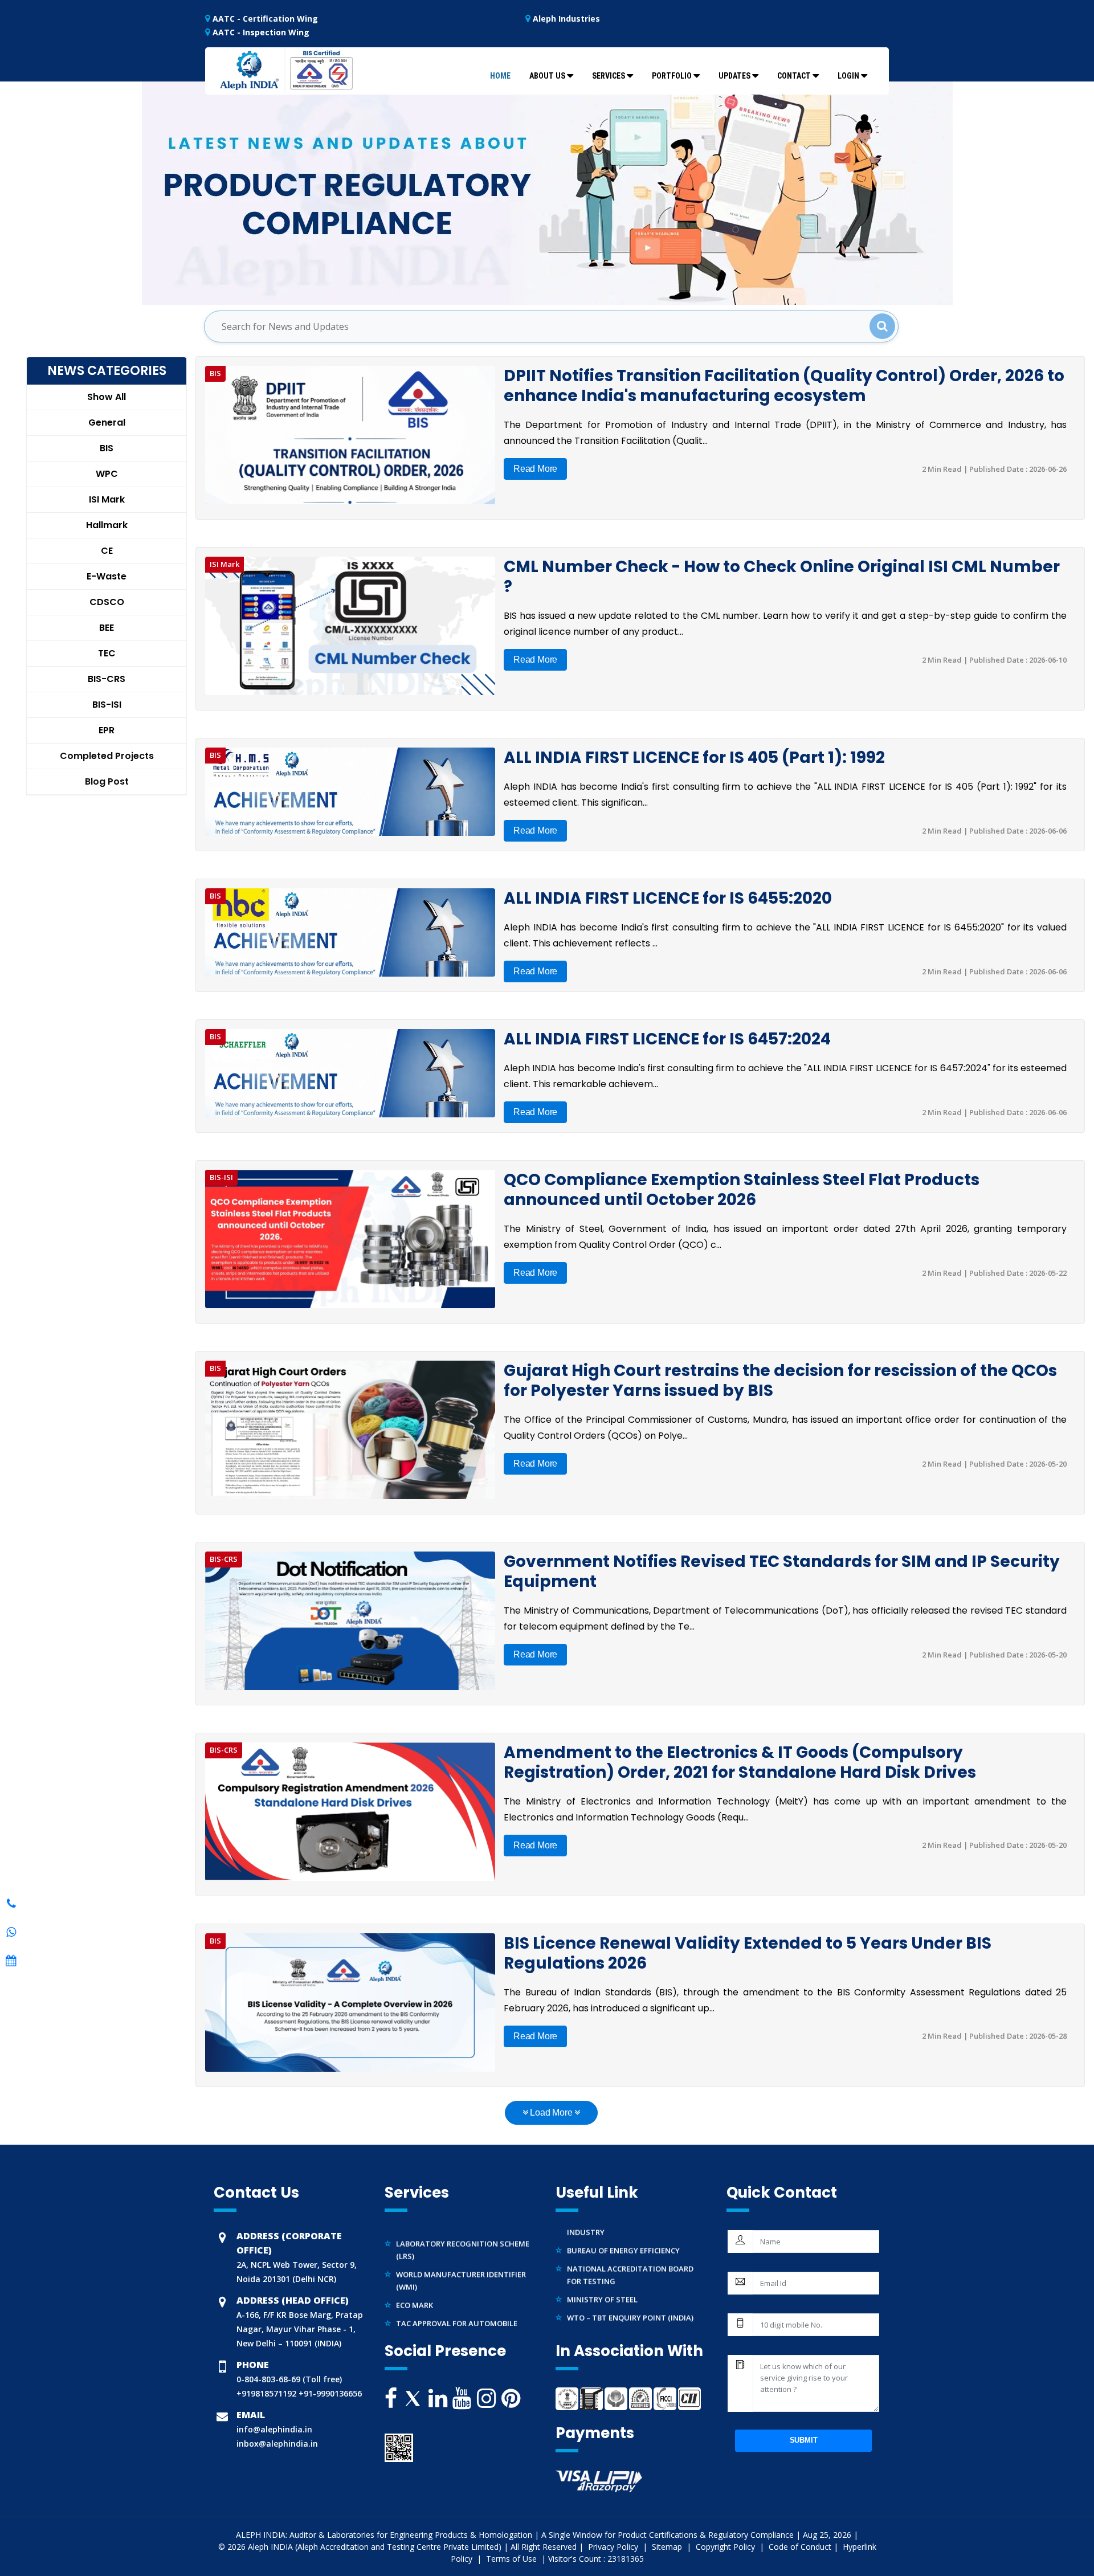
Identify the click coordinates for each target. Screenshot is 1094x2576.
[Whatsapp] (11, 1904)
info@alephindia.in (274, 2429)
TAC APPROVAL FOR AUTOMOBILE (457, 2294)
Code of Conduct (800, 2547)
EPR (107, 730)
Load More (552, 2112)
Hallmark (107, 525)
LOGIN (848, 76)
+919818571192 (266, 2393)
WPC (107, 474)
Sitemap (668, 2547)
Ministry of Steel (602, 2270)
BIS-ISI (107, 705)
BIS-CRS (107, 679)
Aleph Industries (565, 19)
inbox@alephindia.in (277, 2444)
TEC (107, 653)
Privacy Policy (614, 2547)
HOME (500, 76)
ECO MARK (415, 2276)
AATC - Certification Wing (264, 19)
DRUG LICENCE (422, 2312)
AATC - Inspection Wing (260, 32)
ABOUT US (547, 76)
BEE (107, 628)
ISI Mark (107, 499)
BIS (107, 448)
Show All (107, 397)
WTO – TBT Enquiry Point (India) (630, 2288)
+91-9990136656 (329, 2393)
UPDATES (734, 76)
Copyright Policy (726, 2547)
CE (107, 551)
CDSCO (107, 602)
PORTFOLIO (672, 76)
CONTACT (794, 76)
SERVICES (609, 76)
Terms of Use (513, 2559)
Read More (535, 469)
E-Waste (107, 576)
